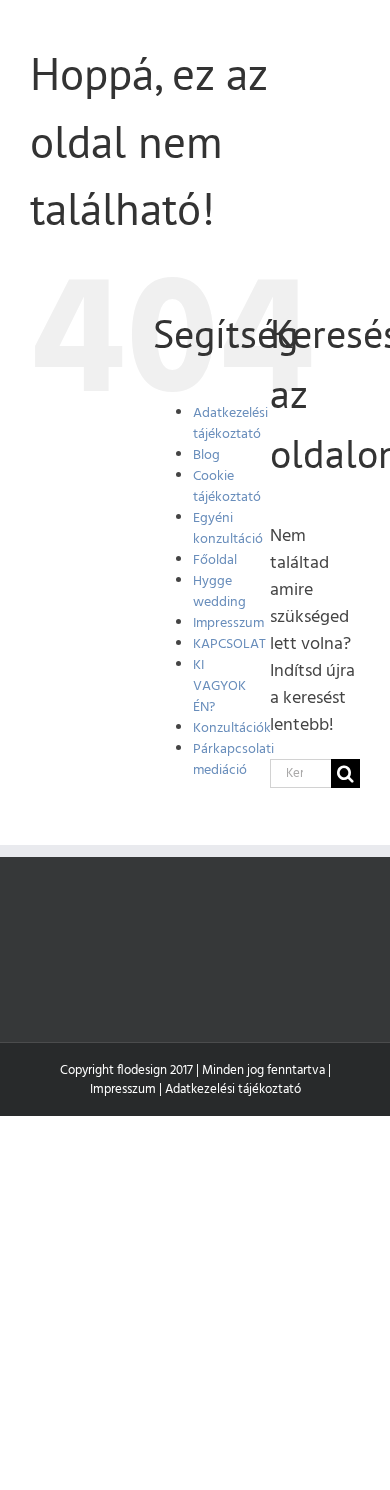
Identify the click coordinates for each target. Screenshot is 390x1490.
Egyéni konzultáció (228, 529)
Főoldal (215, 560)
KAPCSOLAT (229, 644)
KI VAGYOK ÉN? (219, 686)
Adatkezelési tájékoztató (230, 424)
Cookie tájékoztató (227, 487)
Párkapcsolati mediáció (233, 760)
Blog (206, 455)
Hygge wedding (219, 592)
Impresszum (228, 623)
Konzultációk (232, 728)
